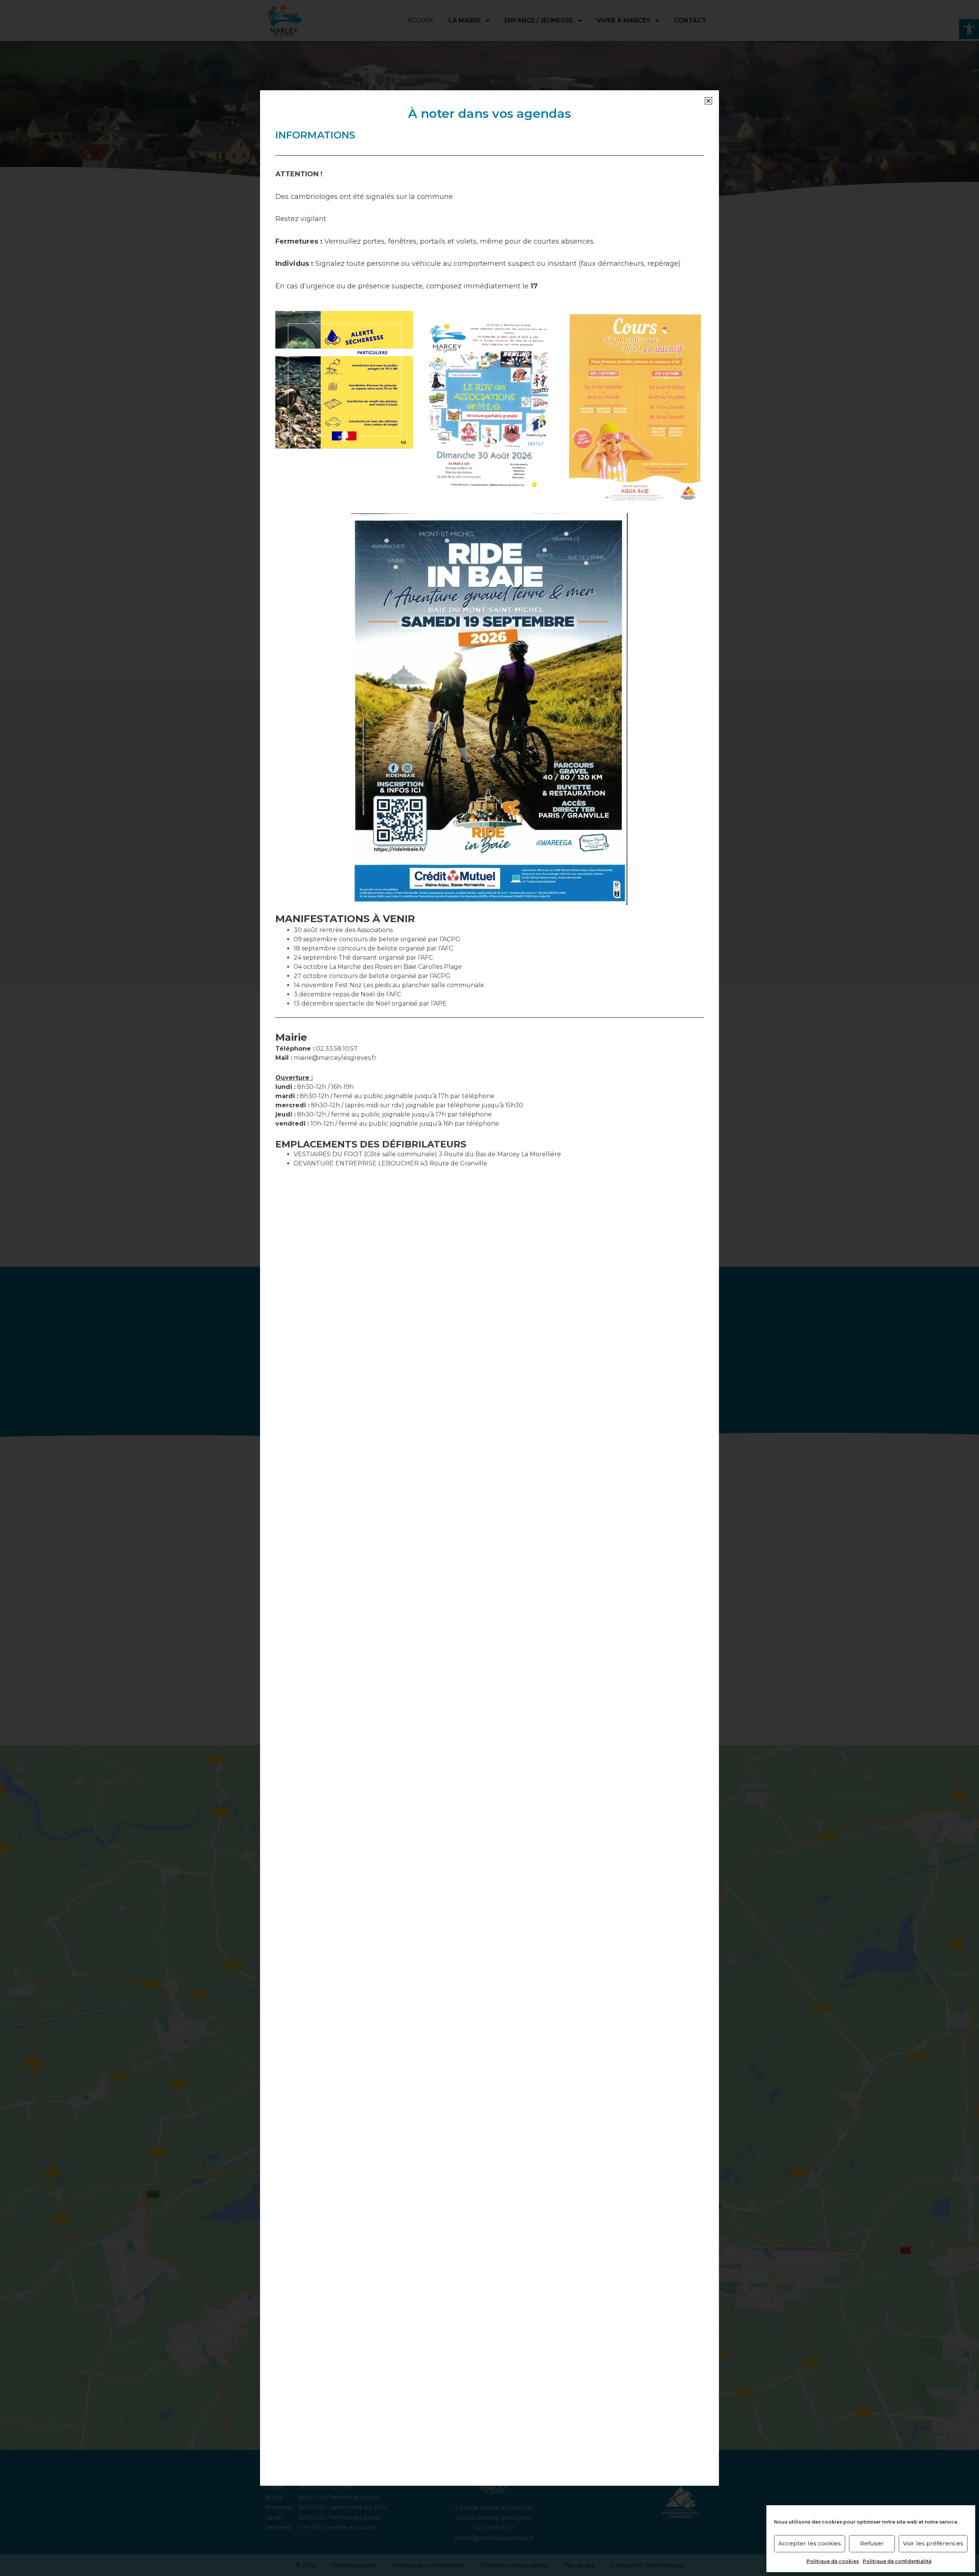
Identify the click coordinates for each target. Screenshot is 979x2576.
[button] (708, 101)
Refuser (872, 2543)
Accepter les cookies (810, 2543)
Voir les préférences (933, 2543)
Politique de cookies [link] (833, 2561)
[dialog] (489, 1288)
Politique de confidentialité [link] (897, 2561)
